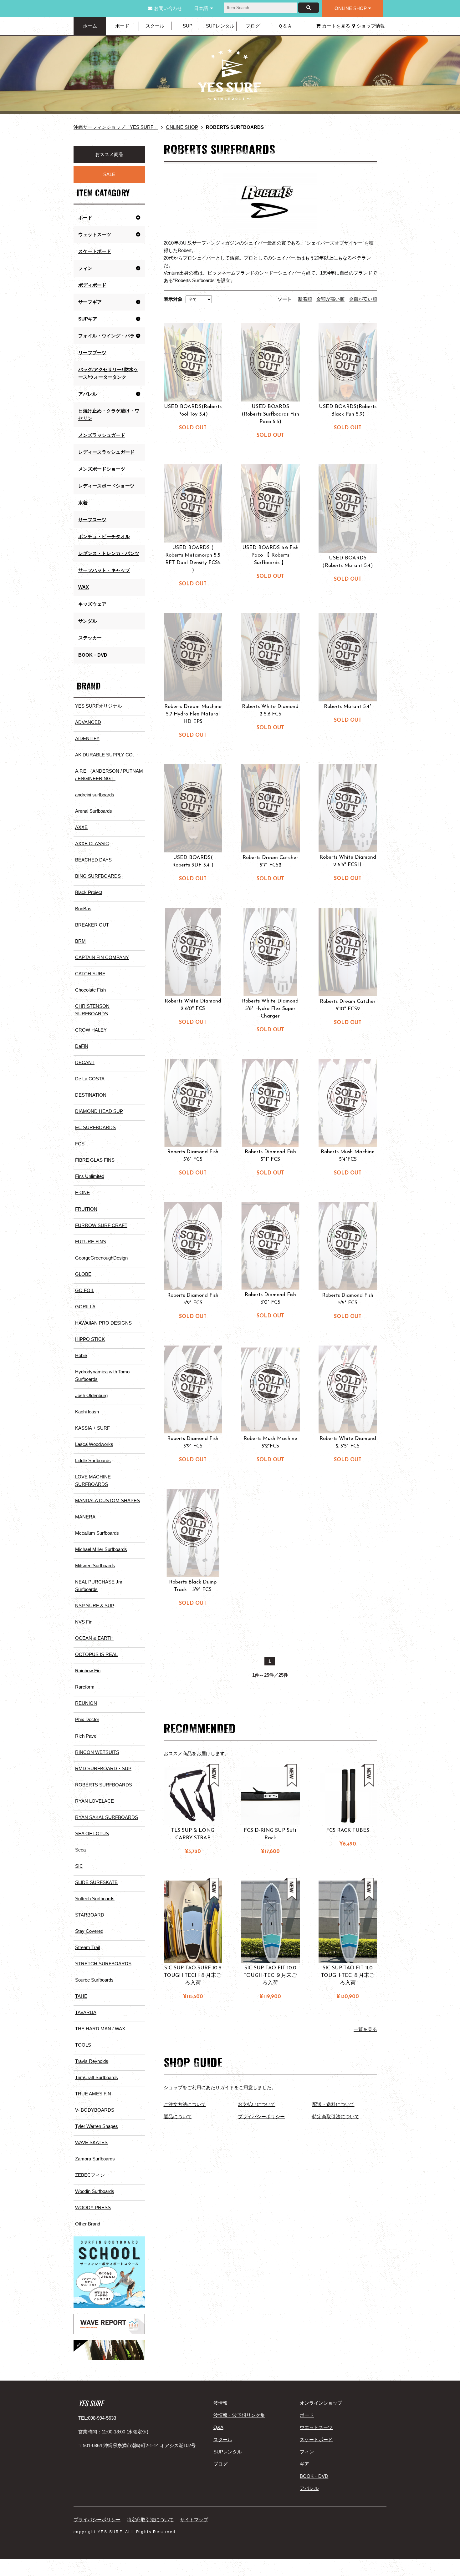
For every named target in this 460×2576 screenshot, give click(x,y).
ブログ (253, 26)
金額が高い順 (330, 299)
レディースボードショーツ (106, 486)
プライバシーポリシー (261, 2116)
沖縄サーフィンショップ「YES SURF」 (116, 127)
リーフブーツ (92, 353)
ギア (304, 2464)
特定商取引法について (336, 2116)
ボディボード (92, 285)
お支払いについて (257, 2104)
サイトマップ (194, 2520)
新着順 (305, 299)
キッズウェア (92, 604)
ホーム (90, 26)
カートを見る (336, 26)
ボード (122, 26)
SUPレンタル (220, 26)
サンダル (88, 621)
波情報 (220, 2403)
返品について (178, 2116)
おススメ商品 (109, 154)
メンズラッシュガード (102, 435)
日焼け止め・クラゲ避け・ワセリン (109, 414)
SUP (188, 26)
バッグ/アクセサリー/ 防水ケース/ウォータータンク (108, 373)
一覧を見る (365, 2029)
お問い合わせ (168, 8)
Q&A (218, 2427)
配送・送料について (333, 2104)
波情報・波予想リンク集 (239, 2415)
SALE (109, 174)
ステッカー (90, 638)
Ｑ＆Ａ (285, 26)
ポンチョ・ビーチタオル (104, 536)
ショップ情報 (371, 26)
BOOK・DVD (93, 655)
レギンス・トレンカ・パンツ (109, 553)
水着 (83, 503)
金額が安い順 (363, 299)
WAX (84, 587)
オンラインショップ (321, 2403)
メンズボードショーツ (102, 469)
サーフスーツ (92, 520)
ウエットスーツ (316, 2427)
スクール (155, 26)
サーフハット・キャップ (104, 570)
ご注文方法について (185, 2104)
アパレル (309, 2488)
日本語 (201, 8)
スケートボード (95, 251)
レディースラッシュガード (106, 452)
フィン (307, 2452)
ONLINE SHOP (351, 8)
